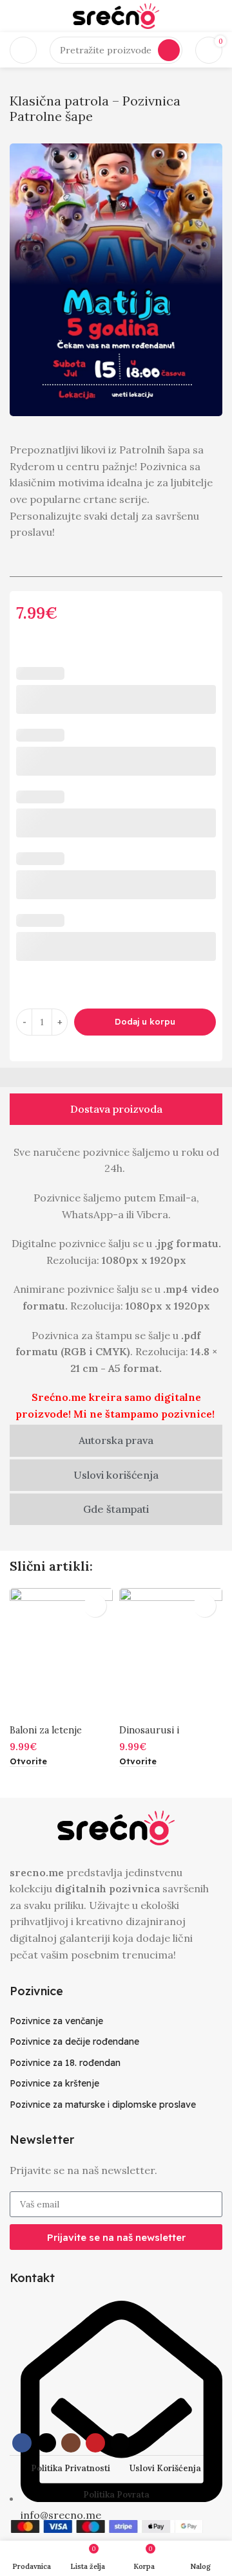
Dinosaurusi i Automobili (149, 1736)
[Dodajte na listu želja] (95, 1606)
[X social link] (46, 2443)
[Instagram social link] (71, 2443)
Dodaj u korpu (145, 1021)
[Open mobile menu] (23, 50)
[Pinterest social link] (95, 2443)
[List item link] (116, 2021)
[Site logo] (116, 15)
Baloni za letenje (46, 1730)
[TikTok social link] (120, 2443)
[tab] (116, 1109)
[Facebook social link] (22, 2443)
